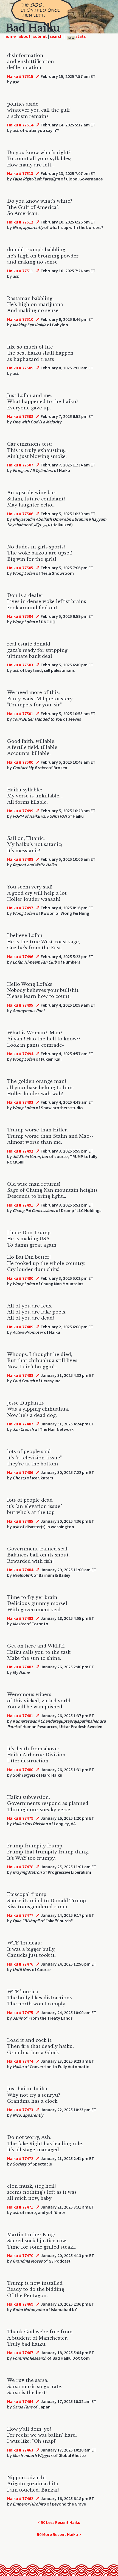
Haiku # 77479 (20, 1818)
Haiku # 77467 (20, 2353)
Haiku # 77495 (20, 1005)
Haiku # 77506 (20, 514)
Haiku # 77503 (20, 665)
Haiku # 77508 (20, 416)
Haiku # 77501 (20, 714)
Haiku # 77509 (20, 368)
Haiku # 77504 (20, 616)
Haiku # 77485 (20, 1521)
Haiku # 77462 (20, 2498)
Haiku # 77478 (20, 1867)
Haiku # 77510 (20, 319)
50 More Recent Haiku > (59, 2534)
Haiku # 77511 (20, 271)
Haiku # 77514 (20, 125)
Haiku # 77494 (20, 1054)
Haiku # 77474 (20, 2061)
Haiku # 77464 (20, 2401)
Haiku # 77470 (20, 2255)
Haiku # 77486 (20, 1472)
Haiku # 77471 (20, 2207)
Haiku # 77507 (20, 465)
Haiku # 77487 (20, 1424)
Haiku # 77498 (20, 859)
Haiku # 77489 (20, 1327)
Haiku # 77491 (20, 1205)
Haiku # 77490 (20, 1278)
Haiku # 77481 (20, 1716)
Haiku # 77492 (20, 1151)
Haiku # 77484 (20, 1570)
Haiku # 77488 (20, 1375)
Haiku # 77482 (20, 1667)
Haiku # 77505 (20, 568)
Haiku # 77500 (20, 762)
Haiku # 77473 (20, 2110)
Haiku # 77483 (20, 1618)
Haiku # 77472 (20, 2158)
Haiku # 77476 (20, 1964)
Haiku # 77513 (20, 173)
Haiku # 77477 (20, 1915)
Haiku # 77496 (20, 956)
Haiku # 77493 (20, 1102)
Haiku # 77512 (20, 222)
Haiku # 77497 (20, 908)
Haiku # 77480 (20, 1770)
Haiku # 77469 (20, 2304)
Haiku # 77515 (20, 76)
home (10, 36)
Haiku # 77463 (20, 2450)
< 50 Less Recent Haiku (59, 2522)
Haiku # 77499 (20, 811)
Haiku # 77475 (20, 2012)
